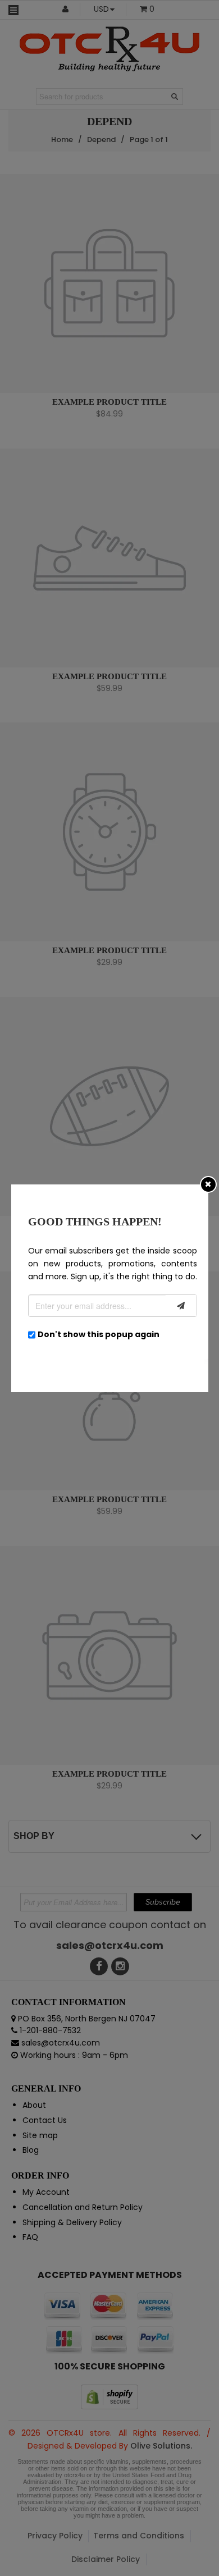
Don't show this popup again (99, 1334)
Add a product (96, 376)
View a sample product (115, 393)
